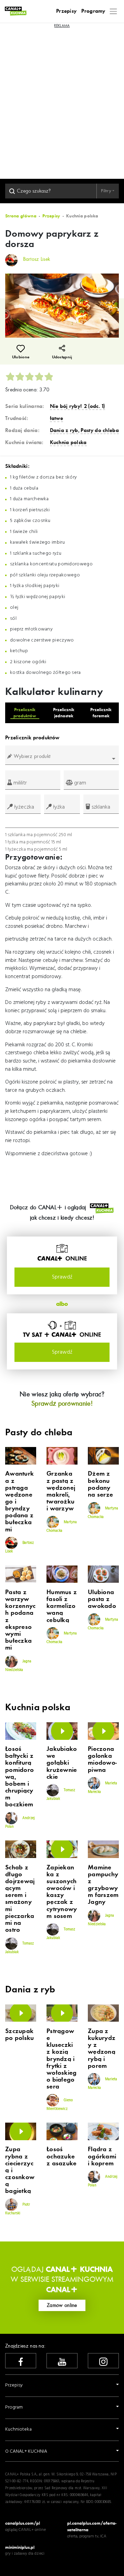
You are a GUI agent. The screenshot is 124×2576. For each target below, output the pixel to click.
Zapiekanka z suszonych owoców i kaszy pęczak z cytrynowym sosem (62, 1892)
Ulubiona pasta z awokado (102, 1599)
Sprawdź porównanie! (62, 1403)
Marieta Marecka (102, 1788)
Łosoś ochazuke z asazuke (62, 2156)
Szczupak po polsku (20, 2035)
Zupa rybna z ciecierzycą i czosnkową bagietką (20, 2170)
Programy (93, 11)
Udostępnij (62, 357)
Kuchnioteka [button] (18, 2429)
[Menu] (113, 11)
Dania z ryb (64, 430)
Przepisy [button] (14, 2385)
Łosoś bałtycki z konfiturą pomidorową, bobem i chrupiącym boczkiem (19, 1777)
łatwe (57, 418)
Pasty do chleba (100, 430)
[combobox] (62, 759)
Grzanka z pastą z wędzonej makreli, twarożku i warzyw (61, 1491)
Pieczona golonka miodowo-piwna (102, 1759)
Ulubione (21, 357)
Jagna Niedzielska (18, 1665)
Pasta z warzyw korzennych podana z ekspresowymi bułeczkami (20, 1620)
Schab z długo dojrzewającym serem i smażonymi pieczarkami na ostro (20, 1899)
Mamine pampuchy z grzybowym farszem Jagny (103, 1885)
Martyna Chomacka (62, 1526)
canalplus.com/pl (23, 2523)
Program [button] (14, 2407)
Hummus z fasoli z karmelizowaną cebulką (62, 1606)
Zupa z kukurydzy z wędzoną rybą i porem (102, 2049)
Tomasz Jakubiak (61, 1795)
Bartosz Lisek (19, 1547)
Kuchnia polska (68, 442)
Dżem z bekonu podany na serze (100, 1484)
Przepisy (66, 11)
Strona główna (21, 216)
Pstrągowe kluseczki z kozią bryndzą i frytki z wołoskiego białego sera (62, 2059)
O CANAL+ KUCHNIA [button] (26, 2451)
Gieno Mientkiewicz (60, 2104)
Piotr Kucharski (18, 2209)
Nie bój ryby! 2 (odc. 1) (77, 406)
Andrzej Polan (20, 1823)
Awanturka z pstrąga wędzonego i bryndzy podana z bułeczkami (19, 1502)
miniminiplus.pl (20, 2547)
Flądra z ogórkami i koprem (102, 2156)
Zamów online (62, 2305)
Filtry (107, 191)
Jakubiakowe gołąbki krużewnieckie (62, 1763)
